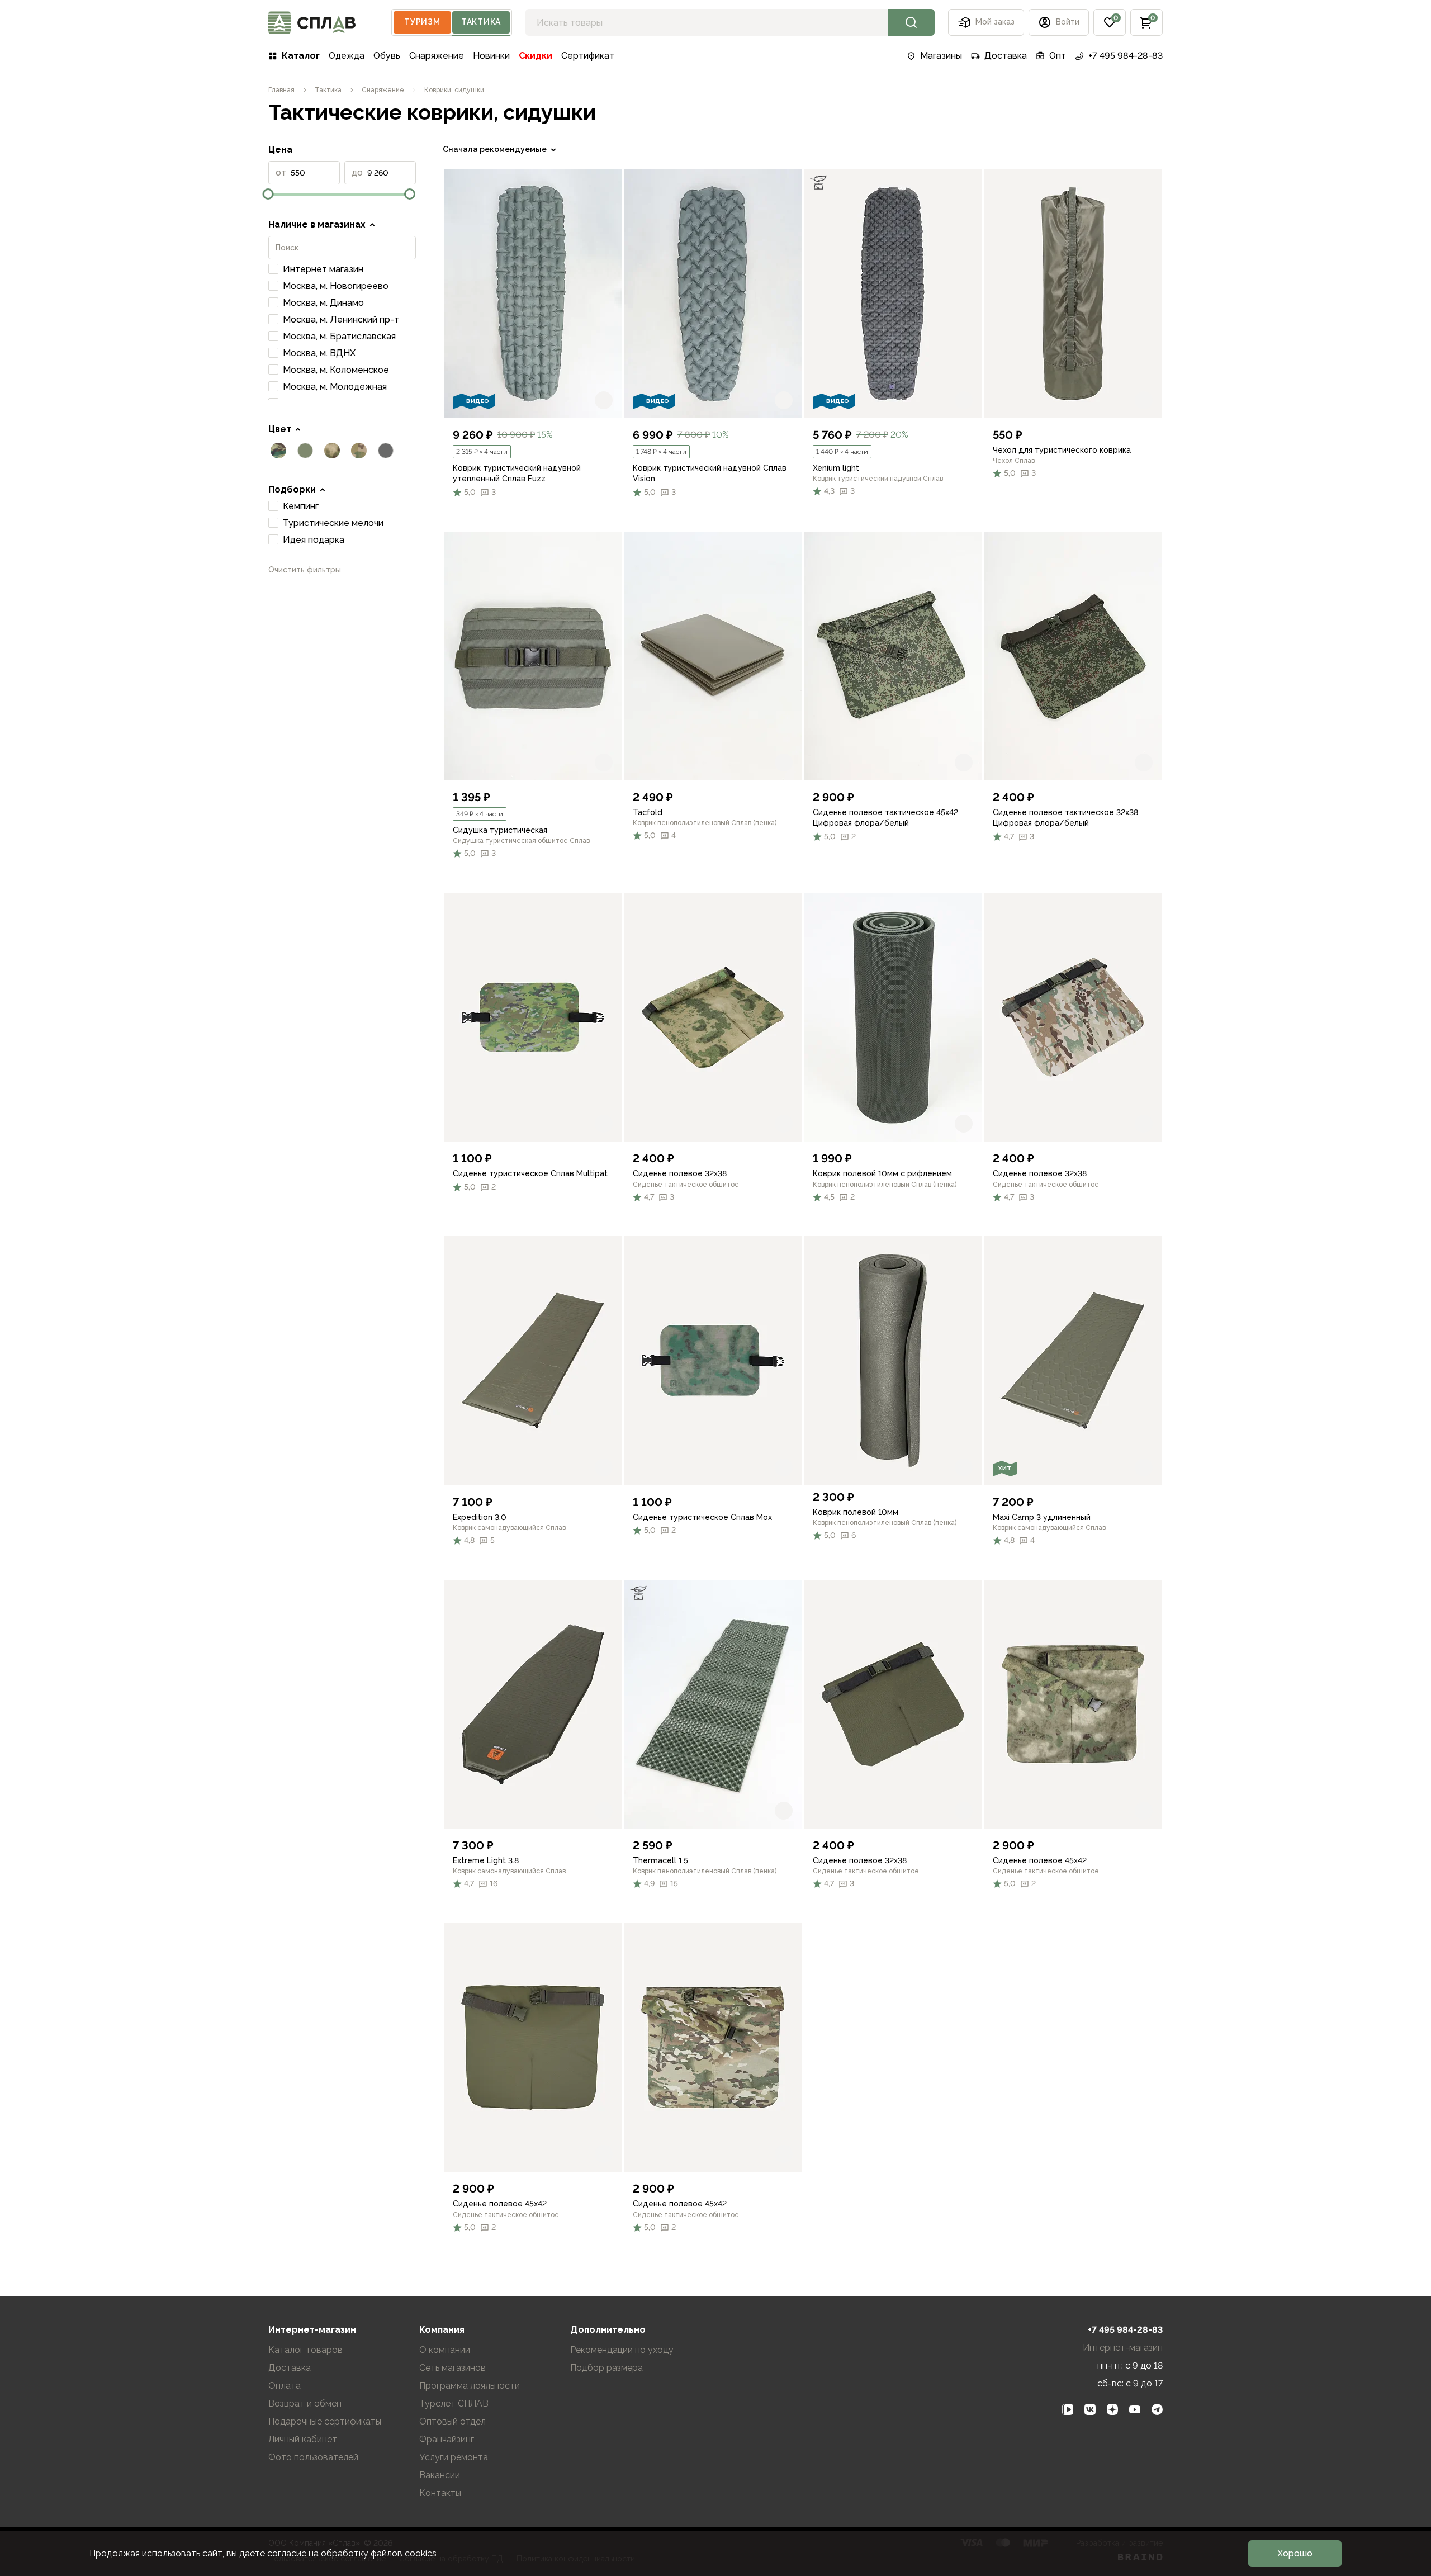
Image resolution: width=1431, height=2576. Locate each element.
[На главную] (312, 23)
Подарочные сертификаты (325, 2421)
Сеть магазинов (452, 2368)
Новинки (491, 56)
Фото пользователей (313, 2457)
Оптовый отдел (452, 2421)
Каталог (301, 56)
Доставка (1006, 56)
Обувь (387, 56)
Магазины (941, 56)
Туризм (422, 22)
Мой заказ (995, 22)
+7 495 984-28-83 (1126, 56)
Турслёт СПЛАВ (454, 2404)
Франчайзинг (447, 2439)
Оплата (285, 2386)
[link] (533, 294)
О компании (445, 2350)
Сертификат (588, 56)
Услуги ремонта (454, 2457)
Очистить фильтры (305, 570)
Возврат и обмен (305, 2404)
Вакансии (440, 2475)
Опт (1058, 56)
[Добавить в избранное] (604, 400)
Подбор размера (606, 2368)
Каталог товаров (305, 2350)
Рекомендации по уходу (622, 2350)
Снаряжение (437, 56)
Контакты (440, 2493)
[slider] (268, 194)
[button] (1110, 22)
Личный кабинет (303, 2439)
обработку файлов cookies (379, 2553)
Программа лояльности (470, 2386)
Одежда (347, 56)
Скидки (536, 56)
